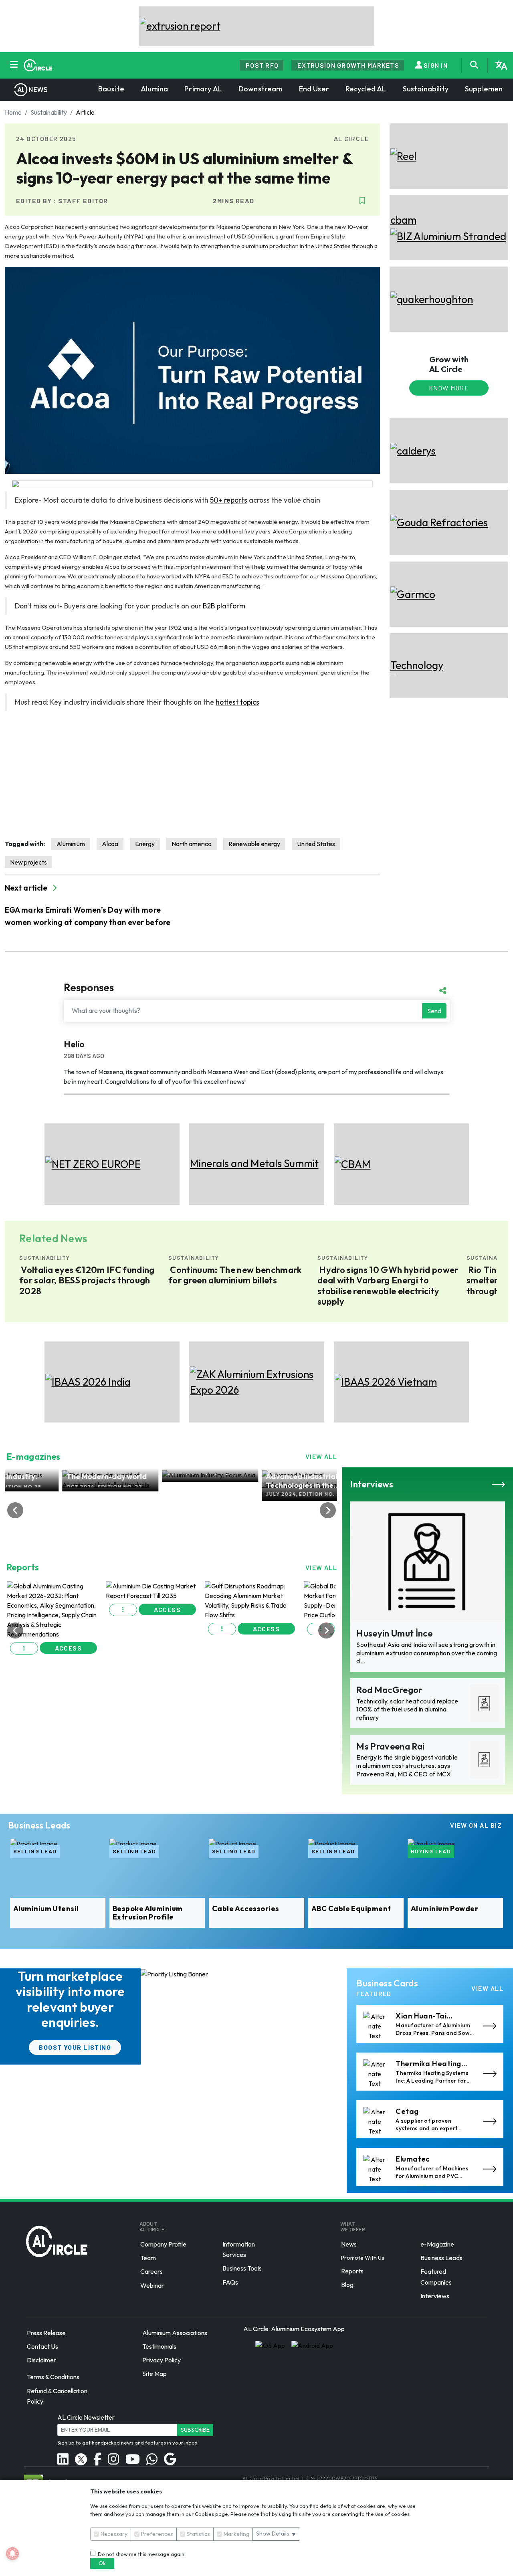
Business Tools (242, 2269)
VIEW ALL (321, 1456)
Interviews (435, 2296)
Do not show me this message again (140, 2554)
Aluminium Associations (175, 2333)
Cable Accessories (246, 1909)
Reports (352, 2271)
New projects (28, 862)
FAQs (230, 2282)
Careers (151, 2272)
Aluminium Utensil (46, 1909)
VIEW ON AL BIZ (476, 1825)
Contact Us (42, 2346)
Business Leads (441, 2258)
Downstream (261, 89)
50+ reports (229, 500)
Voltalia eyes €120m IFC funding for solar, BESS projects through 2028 (87, 1280)
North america (192, 844)
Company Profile (163, 2244)
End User (314, 89)
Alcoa (110, 844)
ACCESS (69, 1609)
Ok (102, 2563)
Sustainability (426, 89)
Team (148, 2258)
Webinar (152, 2285)
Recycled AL (366, 89)
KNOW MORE (449, 388)
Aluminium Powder (444, 1909)
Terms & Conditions (53, 2377)
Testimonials (159, 2346)
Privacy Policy (162, 2360)
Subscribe (195, 2430)
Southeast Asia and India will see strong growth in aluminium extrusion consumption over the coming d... (427, 1653)
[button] (24, 1610)
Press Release (46, 2333)
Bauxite (111, 89)
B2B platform (224, 606)
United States (316, 844)
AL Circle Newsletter (86, 2417)
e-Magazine (437, 2244)
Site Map (155, 2374)
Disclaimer (41, 2360)
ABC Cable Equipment (351, 1909)
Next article (27, 888)
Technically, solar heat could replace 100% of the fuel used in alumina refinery (407, 1709)
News (349, 2244)
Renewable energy (254, 844)
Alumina (154, 89)
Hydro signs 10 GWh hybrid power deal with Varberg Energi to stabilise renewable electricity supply (388, 1286)
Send (434, 1011)
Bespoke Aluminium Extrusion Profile (148, 1913)
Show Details (276, 2534)
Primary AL (203, 89)
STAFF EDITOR (83, 201)
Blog (347, 2285)
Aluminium (71, 844)
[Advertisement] (192, 775)
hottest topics (237, 702)
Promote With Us (363, 2258)
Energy (145, 844)
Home (13, 112)
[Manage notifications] (12, 2554)
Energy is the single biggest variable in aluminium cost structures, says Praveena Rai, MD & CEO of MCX (407, 1766)
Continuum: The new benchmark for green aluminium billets (235, 1275)
